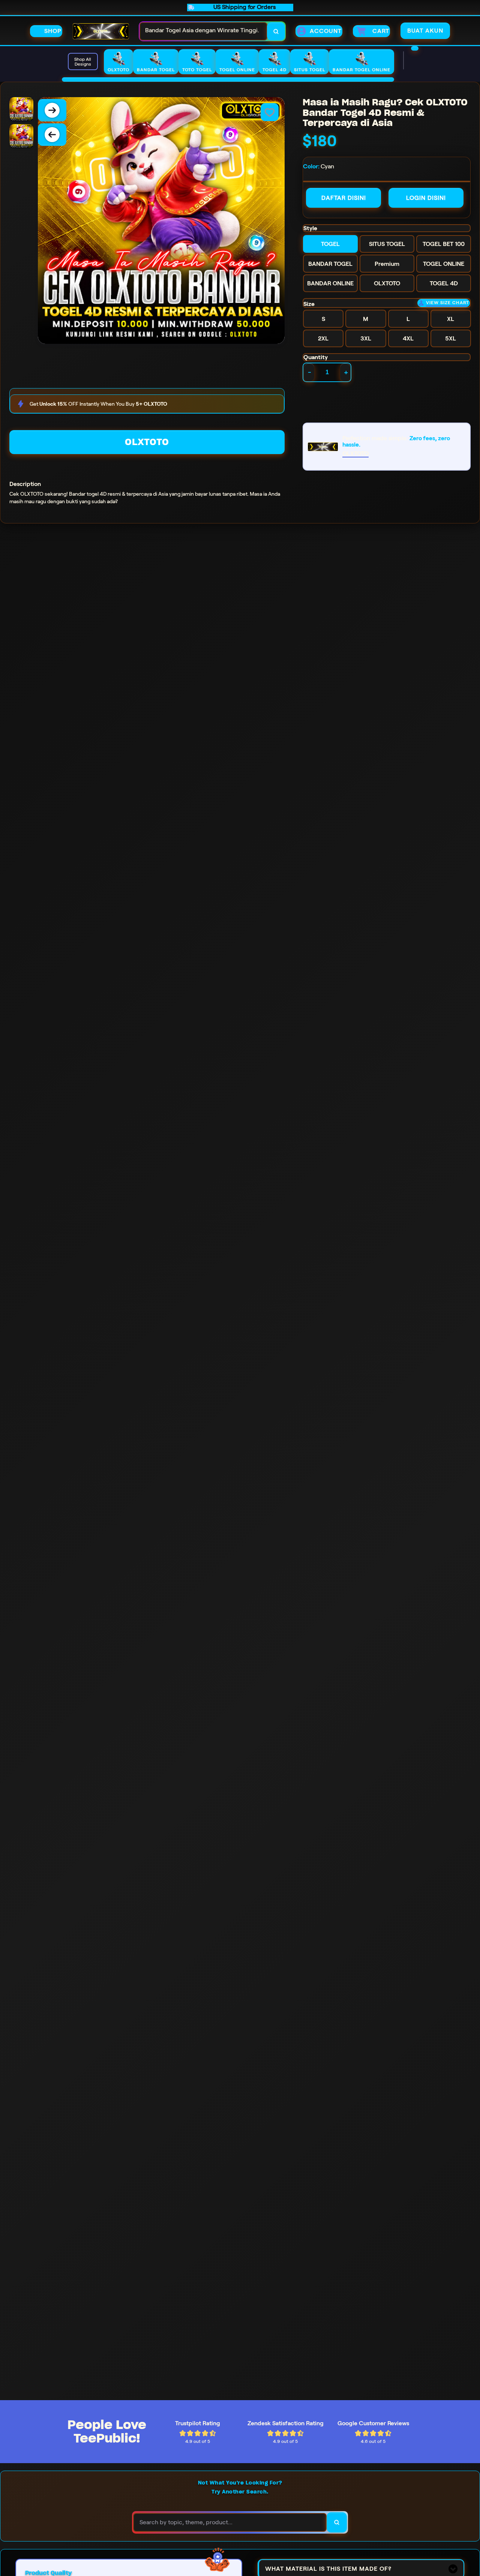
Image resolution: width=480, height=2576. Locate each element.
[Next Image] (52, 110)
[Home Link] (101, 31)
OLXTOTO (147, 442)
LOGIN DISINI (426, 198)
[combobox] (203, 31)
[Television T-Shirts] (228, 79)
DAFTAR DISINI (344, 198)
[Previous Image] (52, 135)
